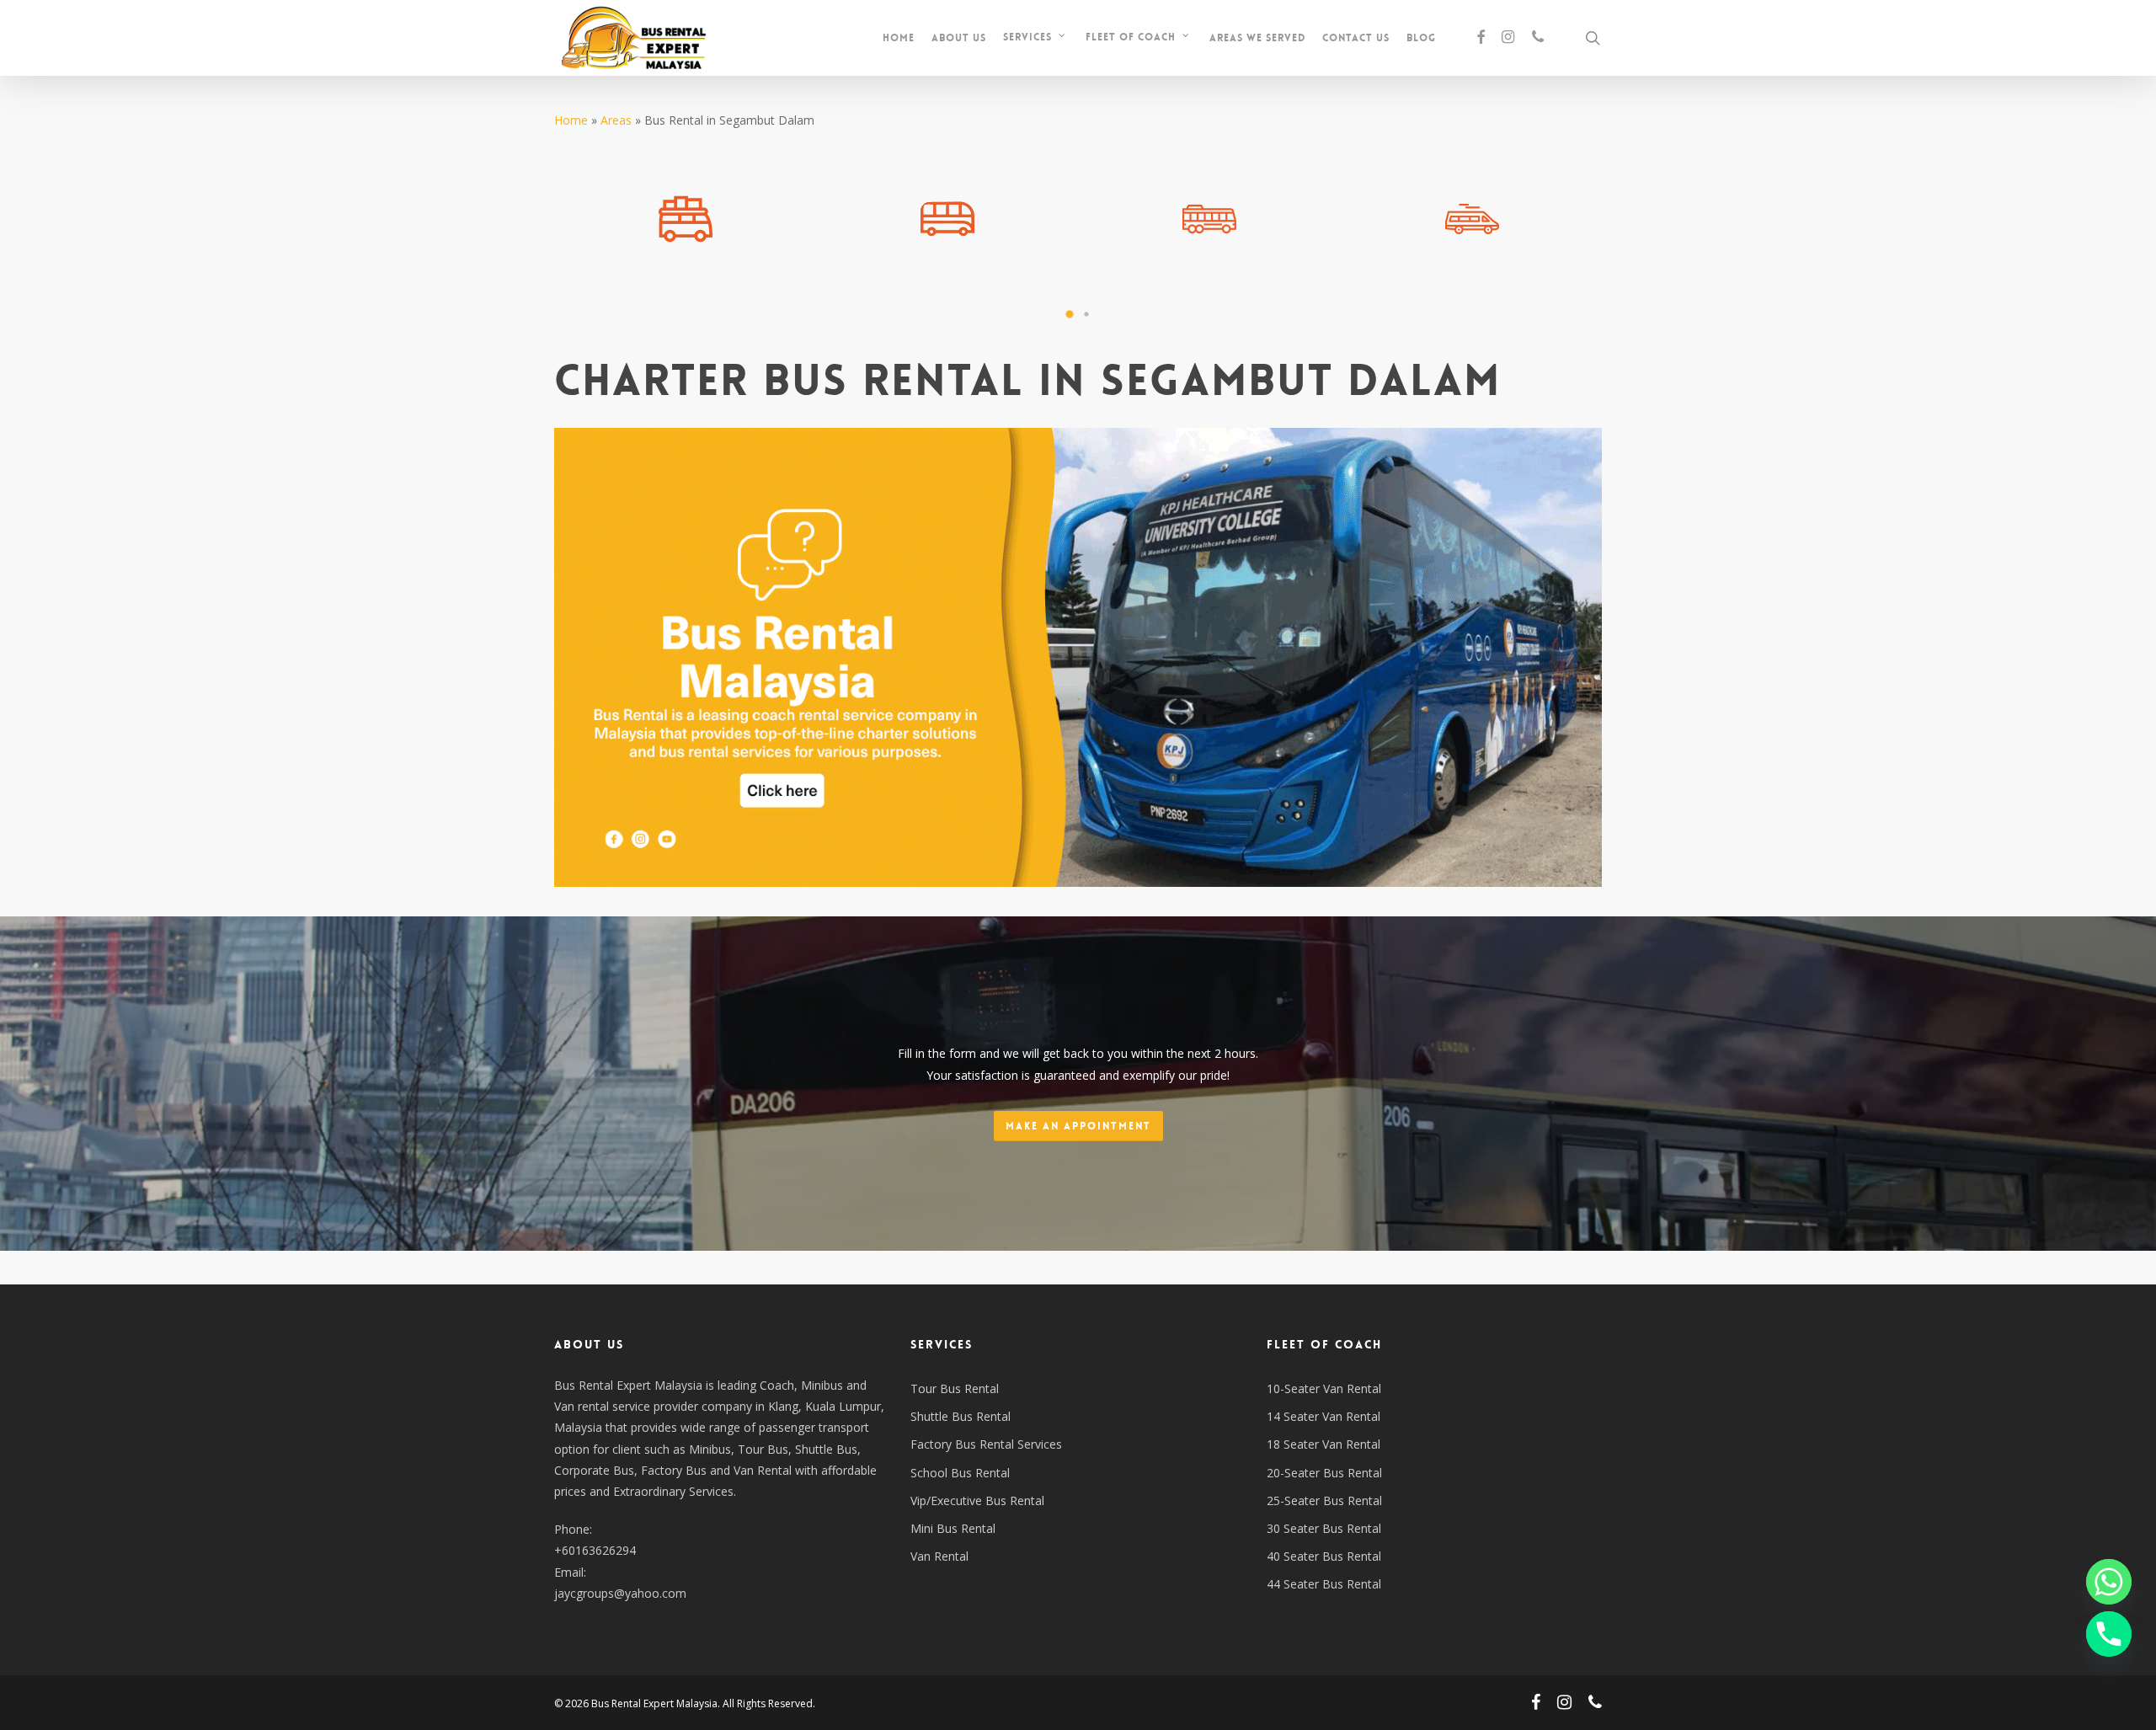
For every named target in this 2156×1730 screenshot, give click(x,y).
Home (571, 120)
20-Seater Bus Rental (1324, 1473)
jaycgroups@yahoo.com (620, 1593)
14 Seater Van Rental (1323, 1416)
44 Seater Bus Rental (1324, 1584)
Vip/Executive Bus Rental (977, 1500)
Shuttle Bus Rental (961, 1416)
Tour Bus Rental (955, 1388)
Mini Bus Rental (953, 1528)
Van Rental (939, 1556)
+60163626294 (595, 1550)
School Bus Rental (960, 1473)
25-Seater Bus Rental (1324, 1500)
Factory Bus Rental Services (986, 1444)
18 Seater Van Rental (1323, 1444)
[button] (1070, 314)
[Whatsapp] (2109, 1582)
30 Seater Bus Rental (1324, 1528)
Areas (616, 120)
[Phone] (2109, 1634)
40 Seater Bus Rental (1324, 1556)
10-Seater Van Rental (1324, 1388)
